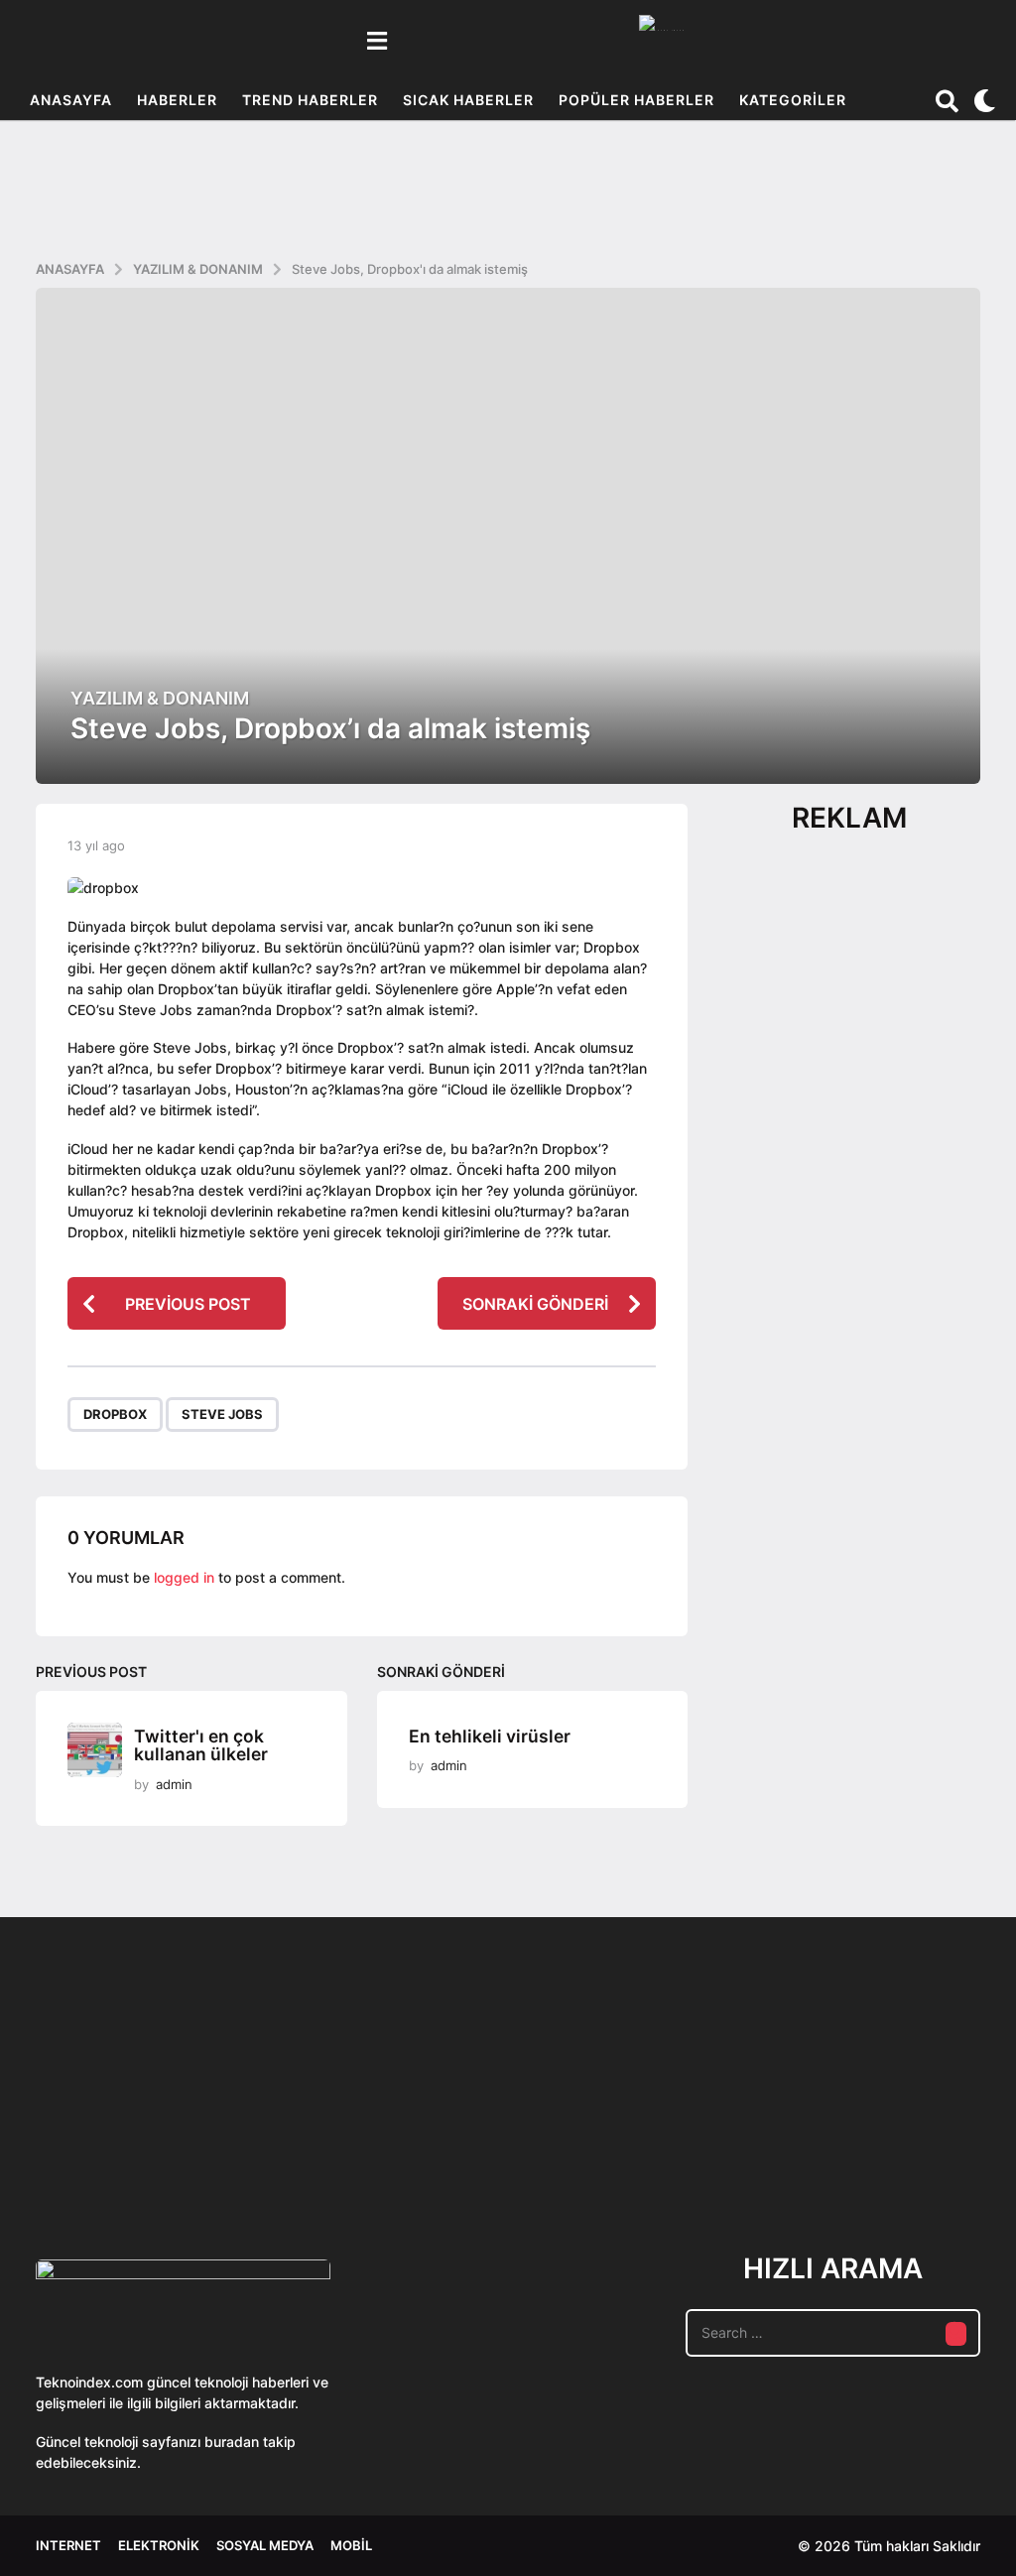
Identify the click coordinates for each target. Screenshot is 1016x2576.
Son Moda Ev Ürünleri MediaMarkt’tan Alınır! (929, 2138)
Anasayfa (71, 100)
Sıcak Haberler (468, 100)
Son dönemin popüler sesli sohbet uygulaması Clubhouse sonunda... (135, 2146)
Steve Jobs (222, 1414)
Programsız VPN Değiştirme (532, 2099)
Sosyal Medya (265, 2545)
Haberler (177, 100)
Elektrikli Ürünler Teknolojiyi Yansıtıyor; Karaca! (333, 2146)
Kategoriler (793, 100)
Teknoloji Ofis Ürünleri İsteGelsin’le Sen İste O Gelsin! (731, 2146)
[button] (377, 41)
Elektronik (159, 2545)
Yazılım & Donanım (160, 699)
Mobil (351, 2545)
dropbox (115, 1414)
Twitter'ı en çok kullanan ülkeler (201, 1745)
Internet (68, 2545)
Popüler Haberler (636, 100)
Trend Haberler (310, 100)
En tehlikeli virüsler (490, 1736)
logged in (184, 1577)
